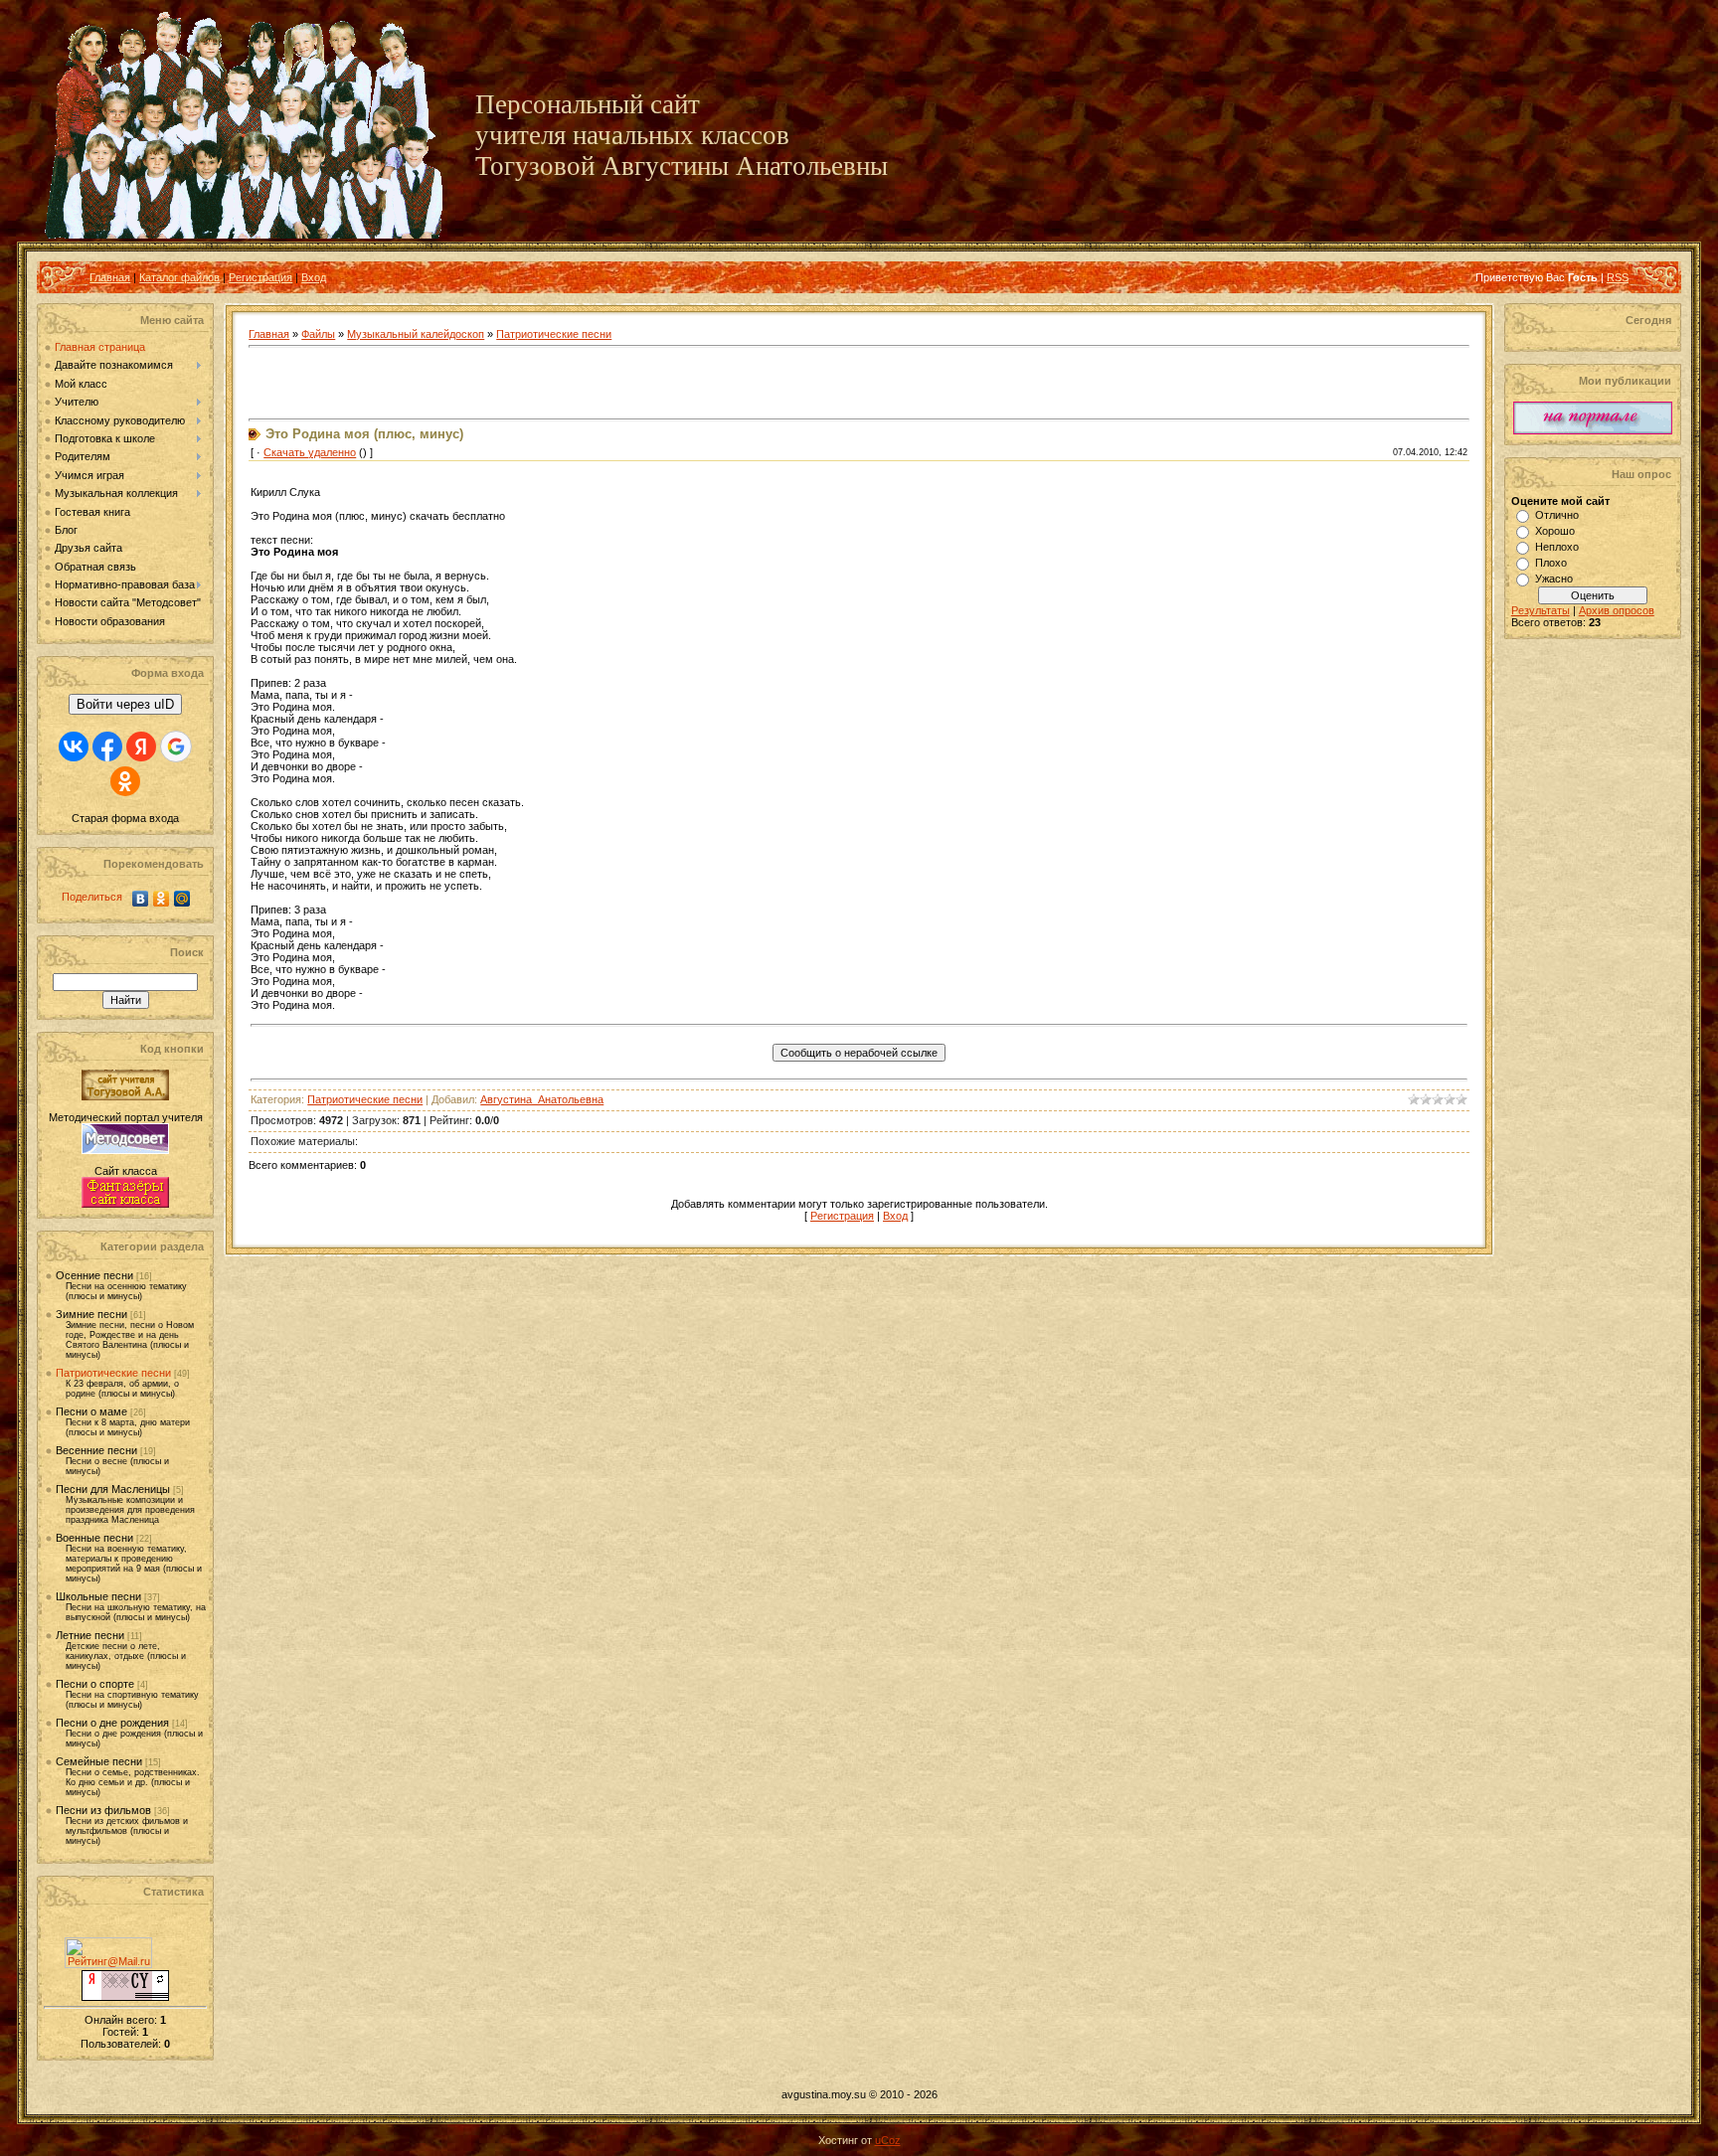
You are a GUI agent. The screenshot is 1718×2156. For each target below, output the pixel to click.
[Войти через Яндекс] (141, 746)
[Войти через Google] (176, 746)
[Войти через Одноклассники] (125, 781)
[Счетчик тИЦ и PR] (125, 1997)
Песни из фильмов (103, 1810)
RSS (1618, 277)
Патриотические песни (113, 1373)
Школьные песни (98, 1596)
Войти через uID (125, 704)
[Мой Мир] (182, 899)
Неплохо (1557, 547)
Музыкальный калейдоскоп (416, 334)
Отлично (1557, 515)
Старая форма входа (125, 818)
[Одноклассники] (162, 899)
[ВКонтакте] (141, 899)
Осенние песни (94, 1275)
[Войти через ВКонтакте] (74, 746)
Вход (314, 277)
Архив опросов (1617, 610)
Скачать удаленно (310, 452)
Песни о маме (91, 1411)
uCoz (888, 2140)
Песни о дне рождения (112, 1723)
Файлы (318, 334)
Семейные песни (99, 1761)
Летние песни (90, 1635)
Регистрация (260, 277)
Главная (110, 277)
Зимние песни (91, 1314)
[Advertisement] (481, 384)
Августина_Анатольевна (542, 1099)
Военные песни (94, 1538)
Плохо (1551, 563)
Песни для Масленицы (113, 1489)
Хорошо (1555, 531)
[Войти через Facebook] (107, 746)
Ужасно (1554, 579)
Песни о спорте (95, 1684)
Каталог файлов (179, 277)
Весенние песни (96, 1450)
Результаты (1541, 610)
